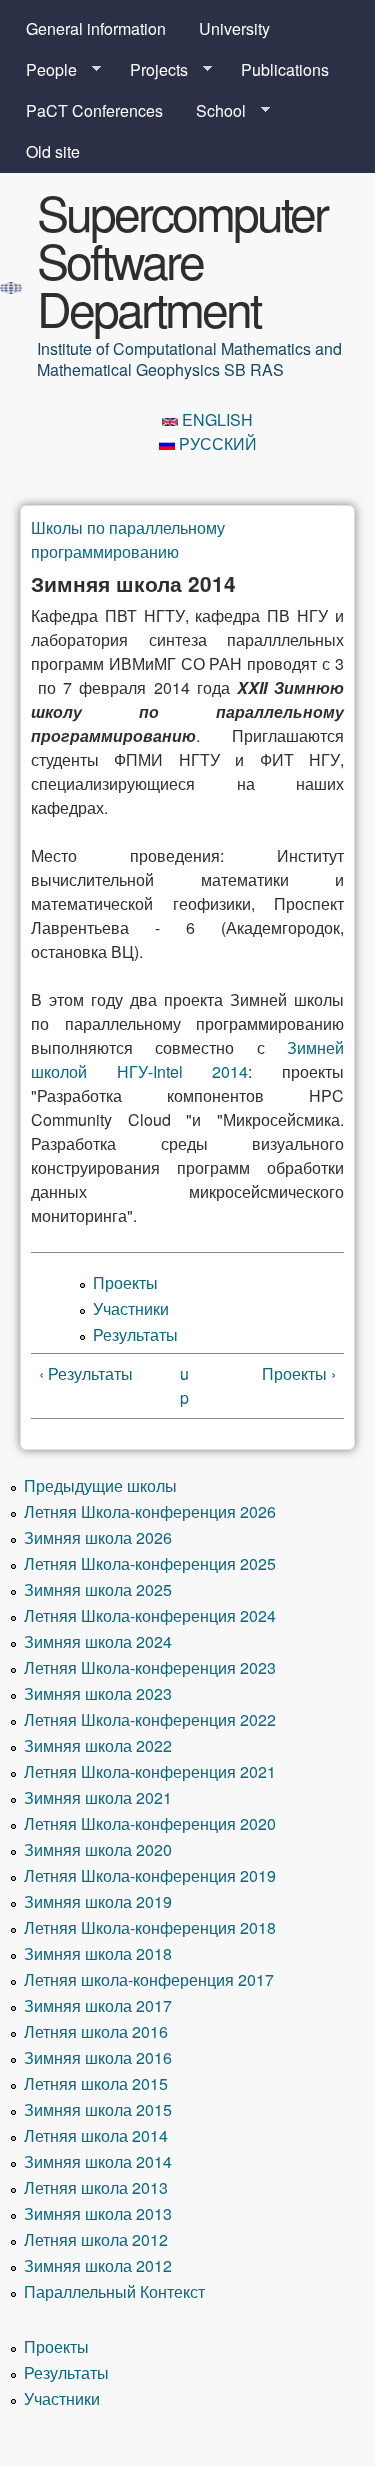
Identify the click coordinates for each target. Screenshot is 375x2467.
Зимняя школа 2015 (98, 2109)
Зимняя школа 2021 (98, 1797)
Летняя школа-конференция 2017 (149, 1979)
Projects (151, 70)
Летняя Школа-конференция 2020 (150, 1823)
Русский (216, 443)
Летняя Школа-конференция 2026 (150, 1511)
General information (96, 28)
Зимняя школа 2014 (98, 2161)
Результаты (135, 1334)
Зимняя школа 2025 (98, 1589)
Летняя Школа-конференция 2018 (150, 1927)
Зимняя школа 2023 (98, 1693)
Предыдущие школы (100, 1485)
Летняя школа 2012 (96, 2239)
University (234, 28)
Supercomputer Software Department (182, 259)
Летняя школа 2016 (96, 2031)
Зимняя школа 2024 (98, 1641)
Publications (285, 69)
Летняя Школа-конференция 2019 (150, 1875)
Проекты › (299, 1373)
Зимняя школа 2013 (98, 2213)
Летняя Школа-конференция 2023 (150, 1667)
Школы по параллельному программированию (128, 539)
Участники (131, 1308)
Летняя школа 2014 (96, 2135)
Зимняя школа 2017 (98, 2005)
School (213, 111)
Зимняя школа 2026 (98, 1537)
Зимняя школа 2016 (98, 2057)
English (215, 419)
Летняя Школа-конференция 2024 (150, 1615)
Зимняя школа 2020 (98, 1849)
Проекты (125, 1282)
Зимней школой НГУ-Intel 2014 (187, 1059)
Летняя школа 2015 (96, 2083)
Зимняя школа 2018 (98, 1953)
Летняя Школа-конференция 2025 (150, 1563)
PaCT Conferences (94, 110)
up (184, 1385)
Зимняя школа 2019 (98, 1901)
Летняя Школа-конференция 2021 (150, 1771)
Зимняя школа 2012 (98, 2265)
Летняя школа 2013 (96, 2187)
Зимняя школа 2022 (98, 1745)
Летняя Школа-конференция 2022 (150, 1719)
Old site (53, 151)
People (43, 70)
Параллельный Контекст (114, 2291)
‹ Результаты (86, 1373)
